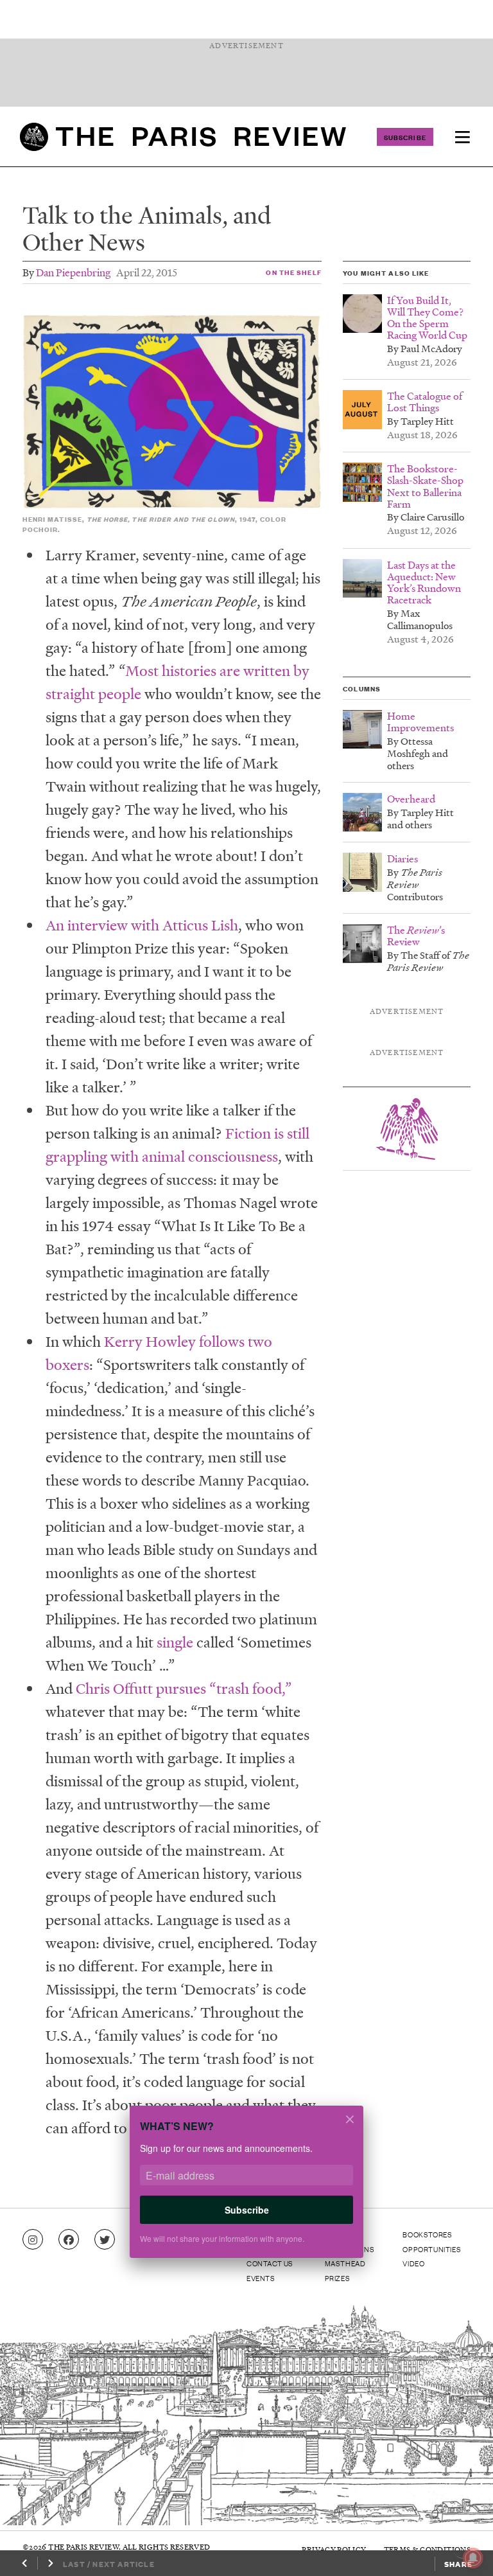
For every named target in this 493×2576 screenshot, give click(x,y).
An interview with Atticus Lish (142, 925)
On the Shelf (293, 272)
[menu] (462, 137)
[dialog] (246, 2190)
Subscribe (405, 137)
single (175, 1642)
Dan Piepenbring (73, 272)
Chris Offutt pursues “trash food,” (184, 1688)
